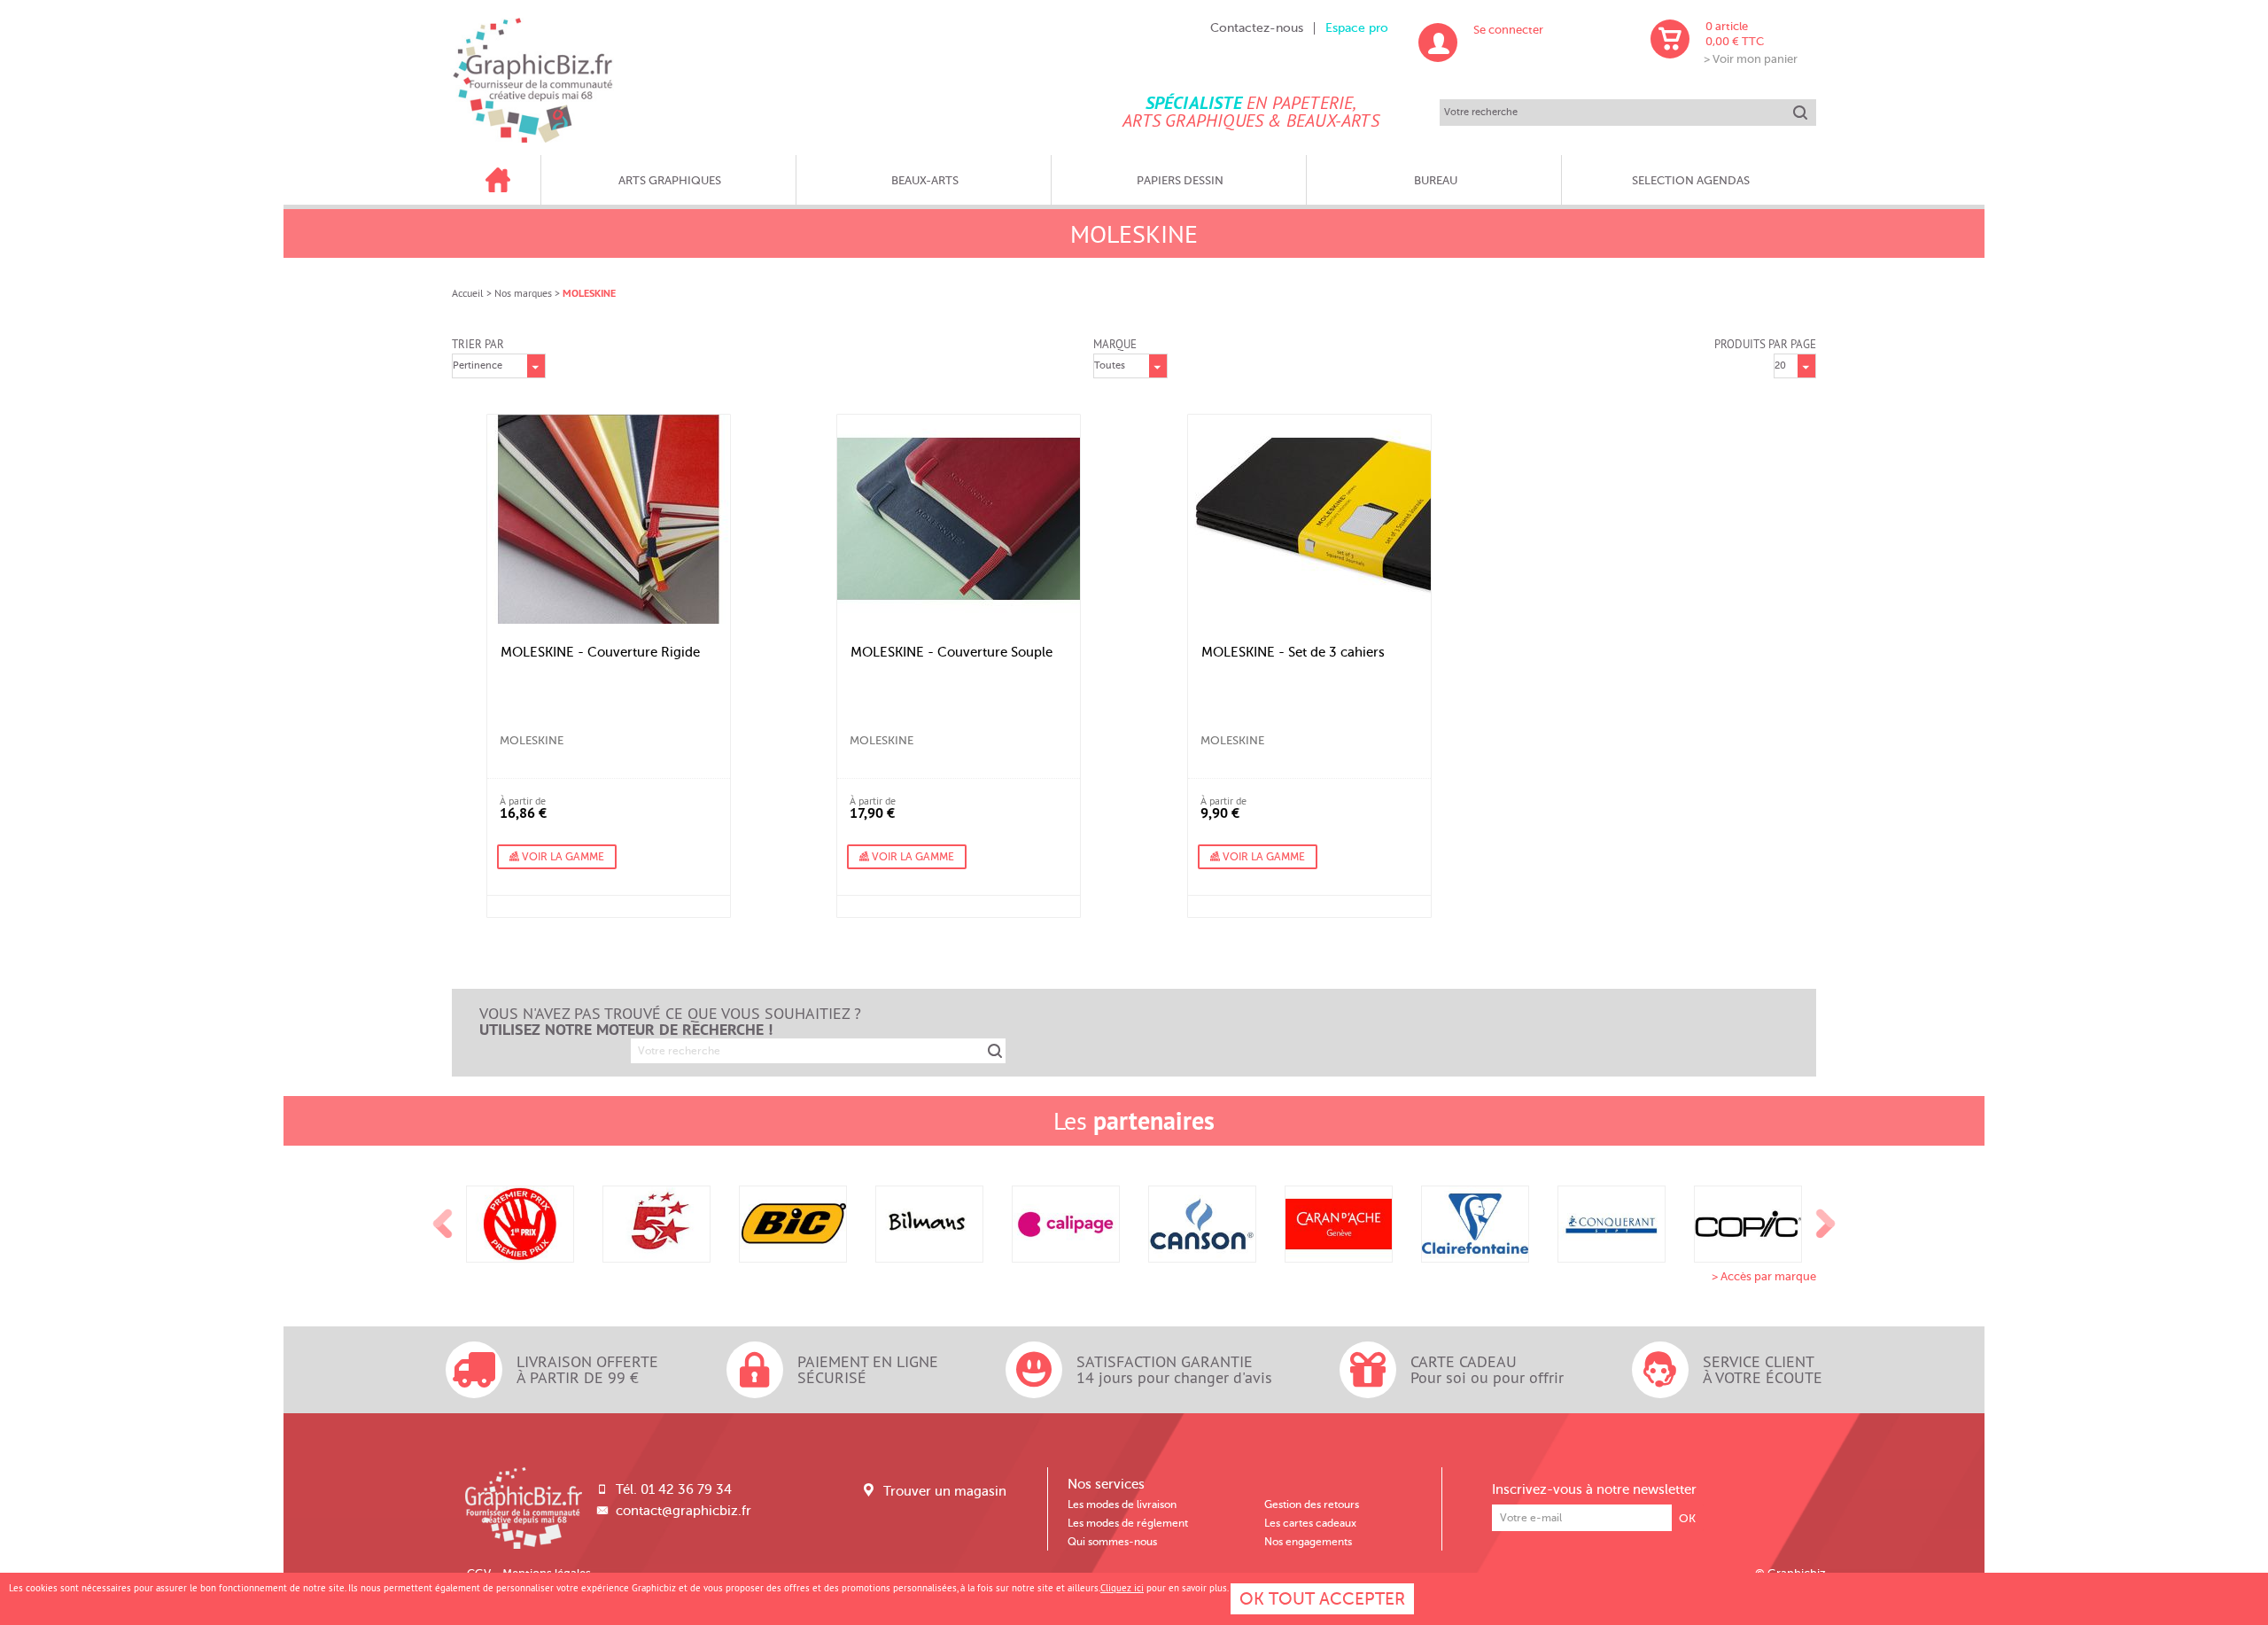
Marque (1115, 344)
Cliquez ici (1122, 1588)
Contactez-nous (1257, 28)
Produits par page (1765, 344)
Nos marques (523, 293)
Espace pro (1357, 28)
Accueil (468, 293)
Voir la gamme (562, 857)
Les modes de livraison (1122, 1504)
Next (1826, 1225)
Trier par (478, 344)
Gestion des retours (1312, 1504)
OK (1687, 1518)
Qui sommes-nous (1112, 1542)
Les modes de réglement (1128, 1523)
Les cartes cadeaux (1310, 1523)
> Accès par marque (1764, 1276)
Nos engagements (1308, 1542)
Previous (443, 1225)
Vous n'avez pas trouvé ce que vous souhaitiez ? (670, 1022)
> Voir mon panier (1751, 59)
